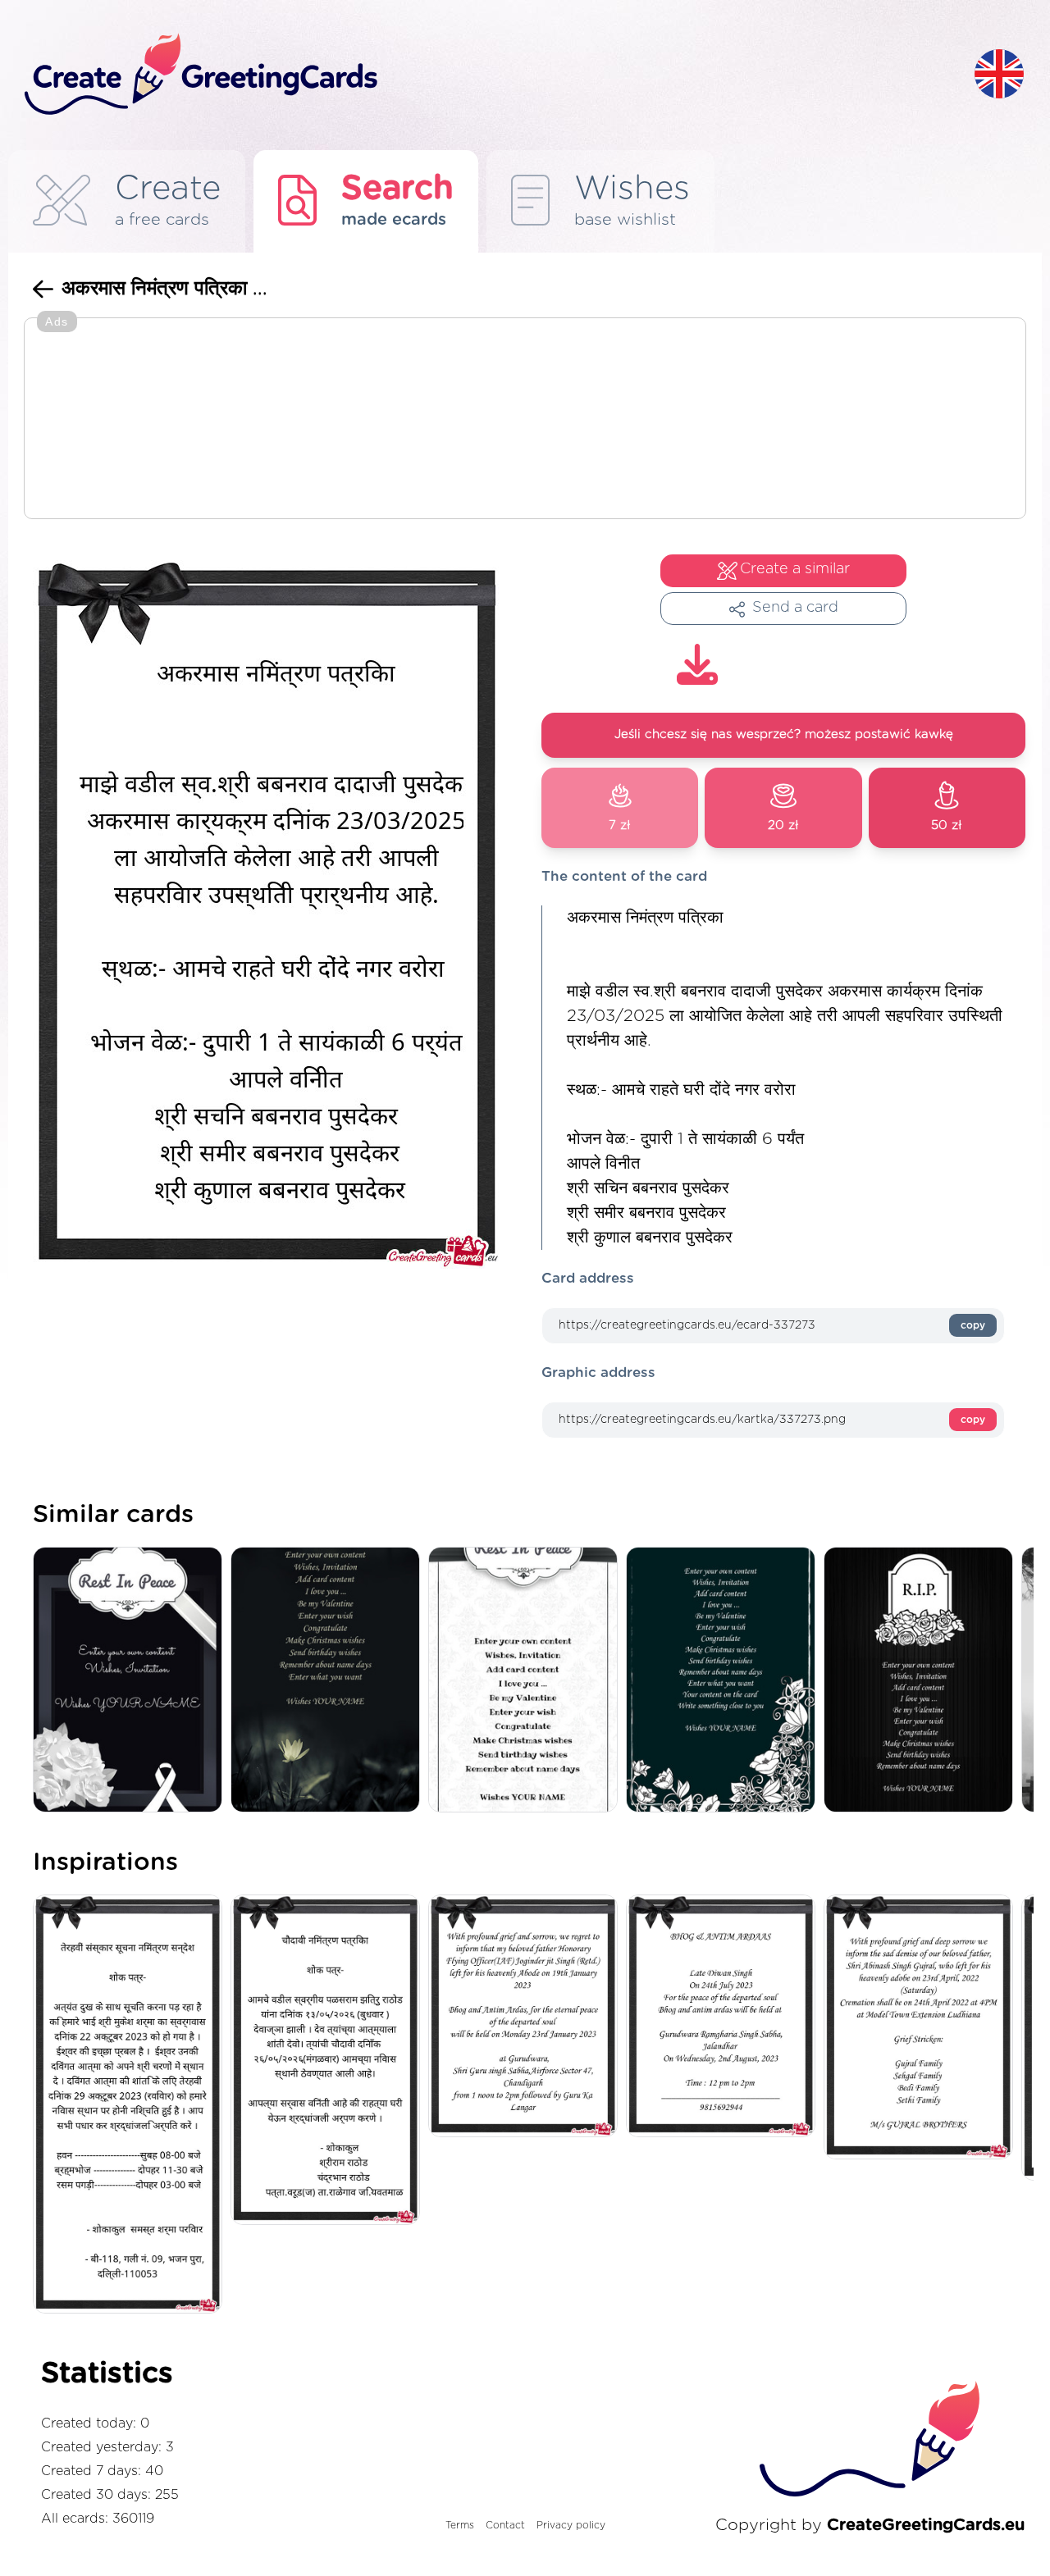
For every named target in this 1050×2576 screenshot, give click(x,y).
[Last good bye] (132, 1681)
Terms (460, 2525)
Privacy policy (571, 2525)
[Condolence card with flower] (329, 1681)
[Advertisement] (525, 420)
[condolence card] (725, 1681)
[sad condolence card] (922, 1681)
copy (973, 1325)
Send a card (795, 608)
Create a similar (795, 569)
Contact (505, 2525)
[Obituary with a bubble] (527, 1681)
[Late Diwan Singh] (725, 2017)
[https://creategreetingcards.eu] (486, 75)
